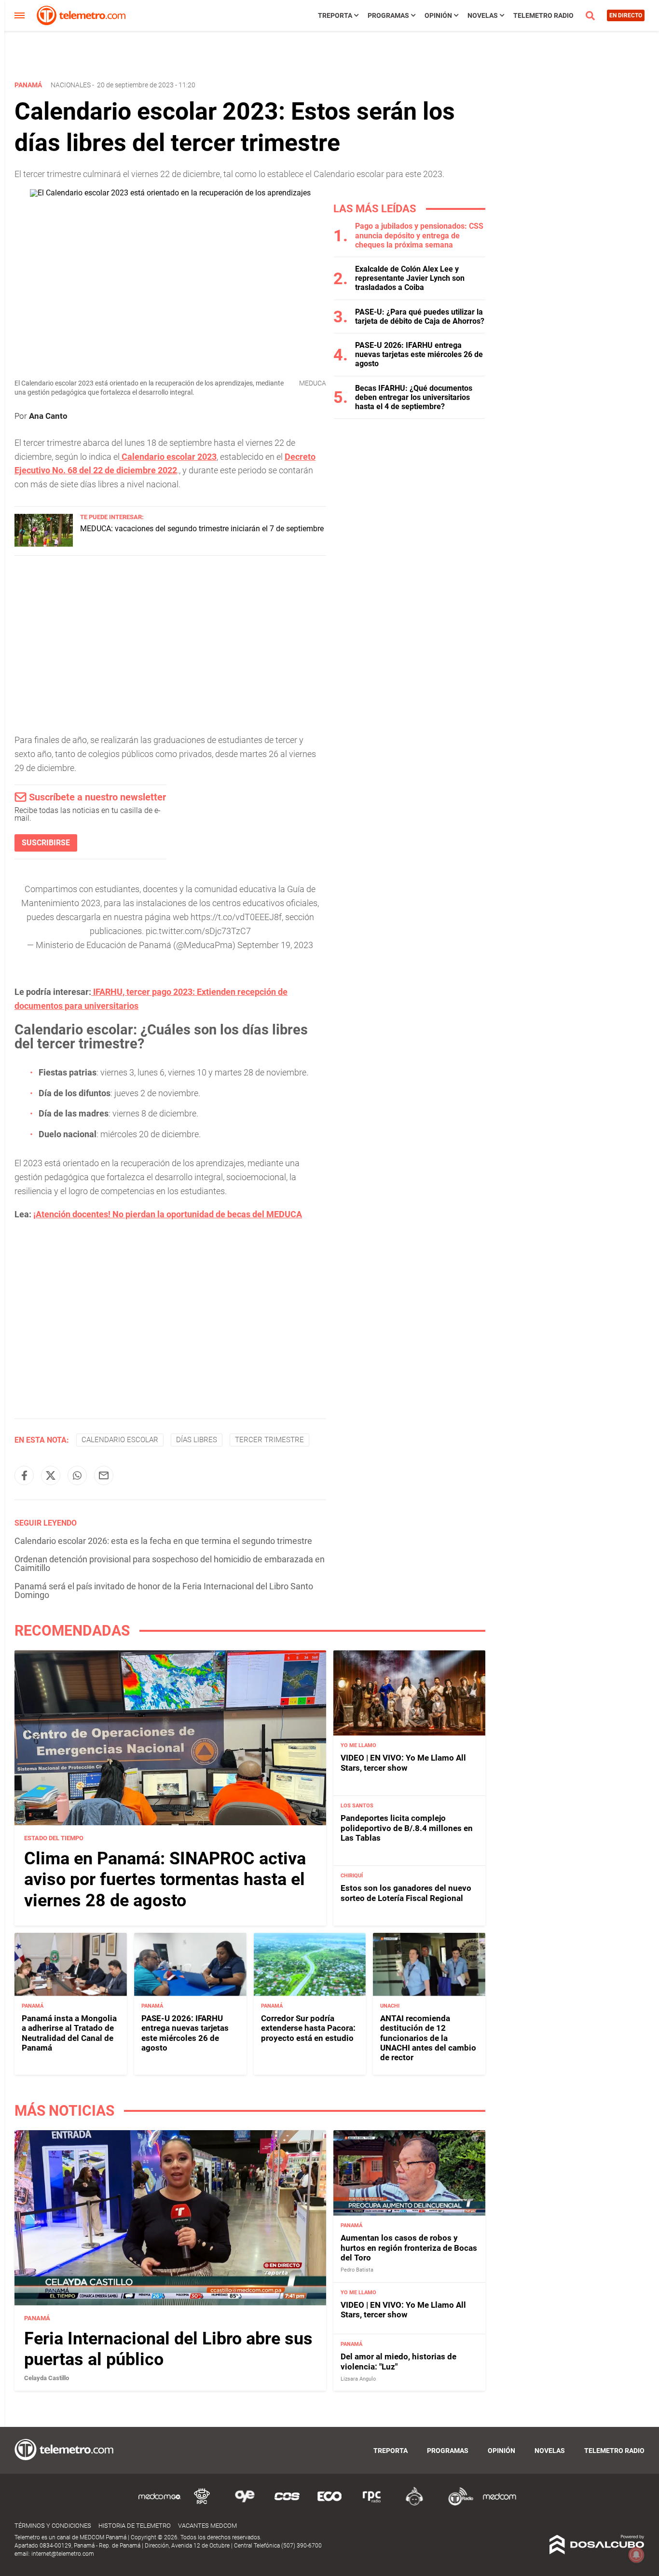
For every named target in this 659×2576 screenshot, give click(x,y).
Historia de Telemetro (135, 2526)
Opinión (438, 15)
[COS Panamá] (287, 2504)
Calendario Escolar (120, 1440)
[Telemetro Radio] (457, 2504)
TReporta (335, 15)
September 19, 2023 (275, 945)
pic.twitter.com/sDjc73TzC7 (198, 931)
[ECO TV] (329, 2504)
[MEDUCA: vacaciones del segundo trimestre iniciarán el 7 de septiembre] (44, 544)
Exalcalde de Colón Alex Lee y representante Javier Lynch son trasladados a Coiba (410, 278)
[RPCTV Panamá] (202, 2504)
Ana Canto (48, 416)
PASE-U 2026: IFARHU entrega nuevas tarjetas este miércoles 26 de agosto (419, 354)
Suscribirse (46, 843)
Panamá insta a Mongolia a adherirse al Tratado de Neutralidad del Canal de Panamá (69, 2033)
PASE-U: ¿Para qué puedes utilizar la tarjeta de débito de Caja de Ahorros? (420, 317)
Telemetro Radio (543, 15)
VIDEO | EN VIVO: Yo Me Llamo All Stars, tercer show (403, 1763)
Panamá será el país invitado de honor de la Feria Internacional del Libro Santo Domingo (164, 1591)
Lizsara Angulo (358, 2379)
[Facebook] (24, 1475)
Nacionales (71, 85)
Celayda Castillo (47, 2378)
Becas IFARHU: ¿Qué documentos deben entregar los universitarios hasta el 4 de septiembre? (414, 397)
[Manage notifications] (636, 2555)
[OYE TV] (245, 2504)
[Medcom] (499, 2504)
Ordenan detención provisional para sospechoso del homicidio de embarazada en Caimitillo (170, 1564)
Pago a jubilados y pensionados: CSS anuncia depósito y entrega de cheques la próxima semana (419, 235)
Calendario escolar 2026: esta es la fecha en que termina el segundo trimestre (163, 1541)
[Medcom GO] (160, 2504)
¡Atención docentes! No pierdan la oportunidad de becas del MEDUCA (168, 1214)
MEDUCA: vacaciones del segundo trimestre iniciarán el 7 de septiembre (202, 529)
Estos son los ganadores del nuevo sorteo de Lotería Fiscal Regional (406, 1893)
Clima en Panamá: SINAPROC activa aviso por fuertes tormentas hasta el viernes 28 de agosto (165, 1879)
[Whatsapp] (77, 1475)
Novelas (483, 15)
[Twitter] (51, 1475)
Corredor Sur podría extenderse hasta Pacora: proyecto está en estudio (308, 2028)
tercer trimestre (269, 1440)
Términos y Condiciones (53, 2526)
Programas (388, 15)
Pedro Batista (357, 2270)
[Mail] (104, 1475)
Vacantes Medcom (207, 2526)
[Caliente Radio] (414, 2504)
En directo (626, 15)
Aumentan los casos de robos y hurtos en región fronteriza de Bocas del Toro (409, 2248)
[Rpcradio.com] (372, 2504)
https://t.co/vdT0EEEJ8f (236, 917)
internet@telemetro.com (63, 2554)
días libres (197, 1440)
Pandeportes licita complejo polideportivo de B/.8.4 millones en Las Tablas (407, 1828)
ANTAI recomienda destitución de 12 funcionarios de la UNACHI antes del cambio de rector (428, 2038)
